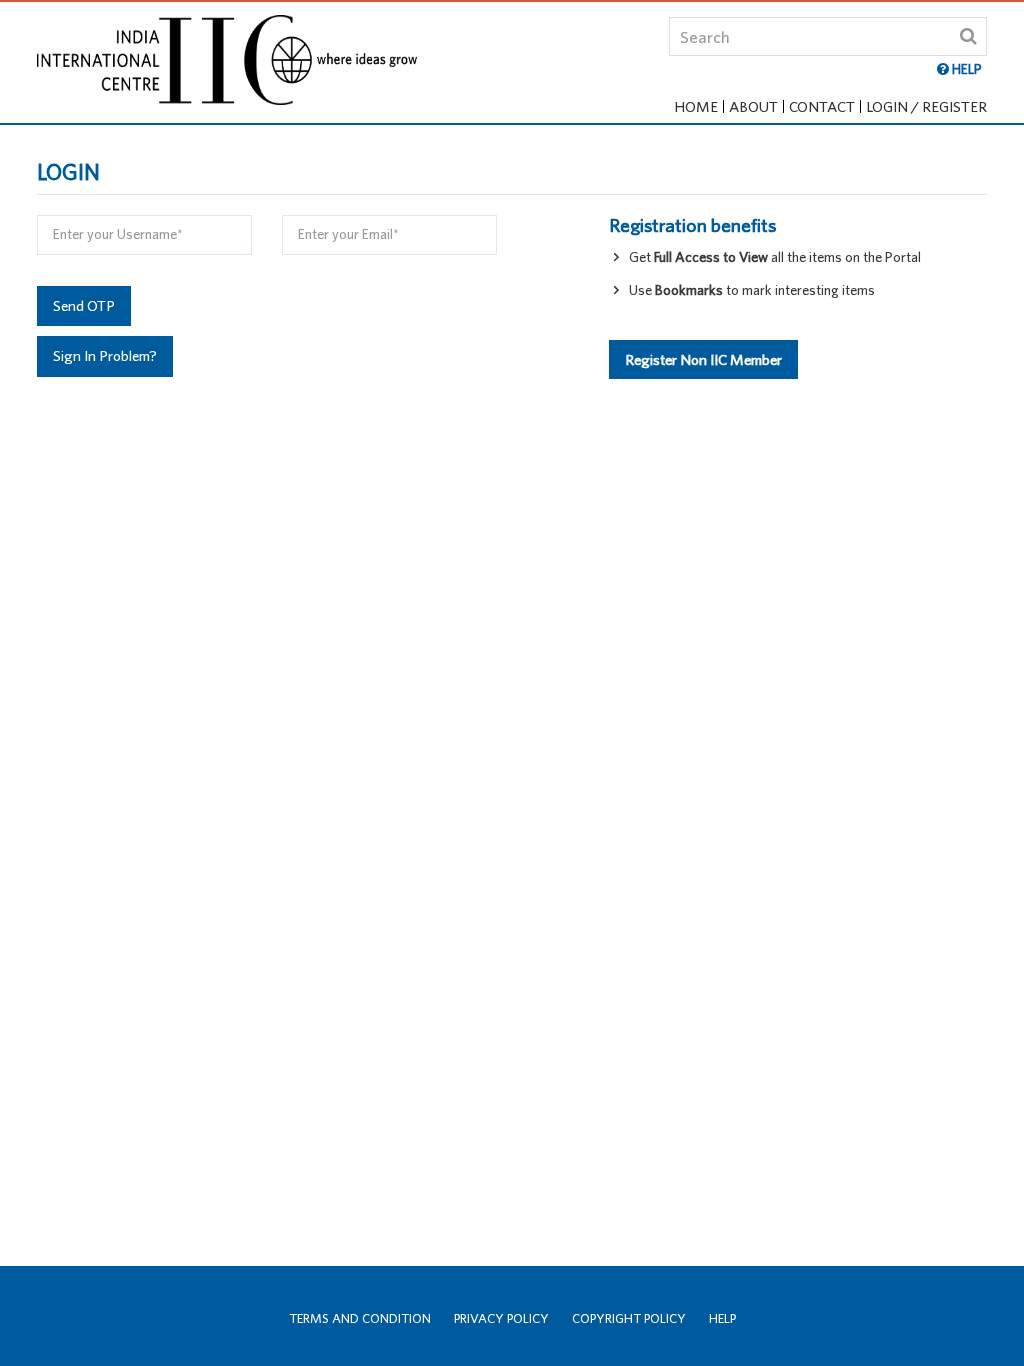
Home (696, 106)
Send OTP (84, 305)
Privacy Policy (501, 1318)
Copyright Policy (629, 1318)
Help (722, 1318)
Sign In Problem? (105, 355)
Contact (822, 106)
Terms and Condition (360, 1318)
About (753, 106)
